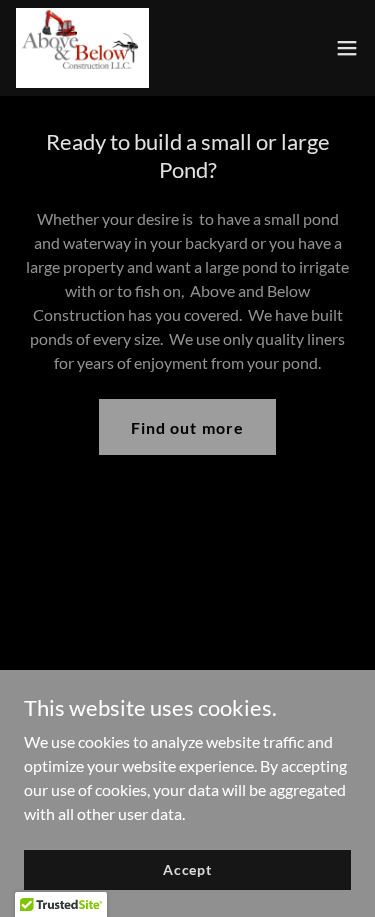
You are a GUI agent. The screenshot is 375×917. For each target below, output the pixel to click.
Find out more (187, 427)
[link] (82, 48)
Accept (187, 869)
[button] (347, 48)
